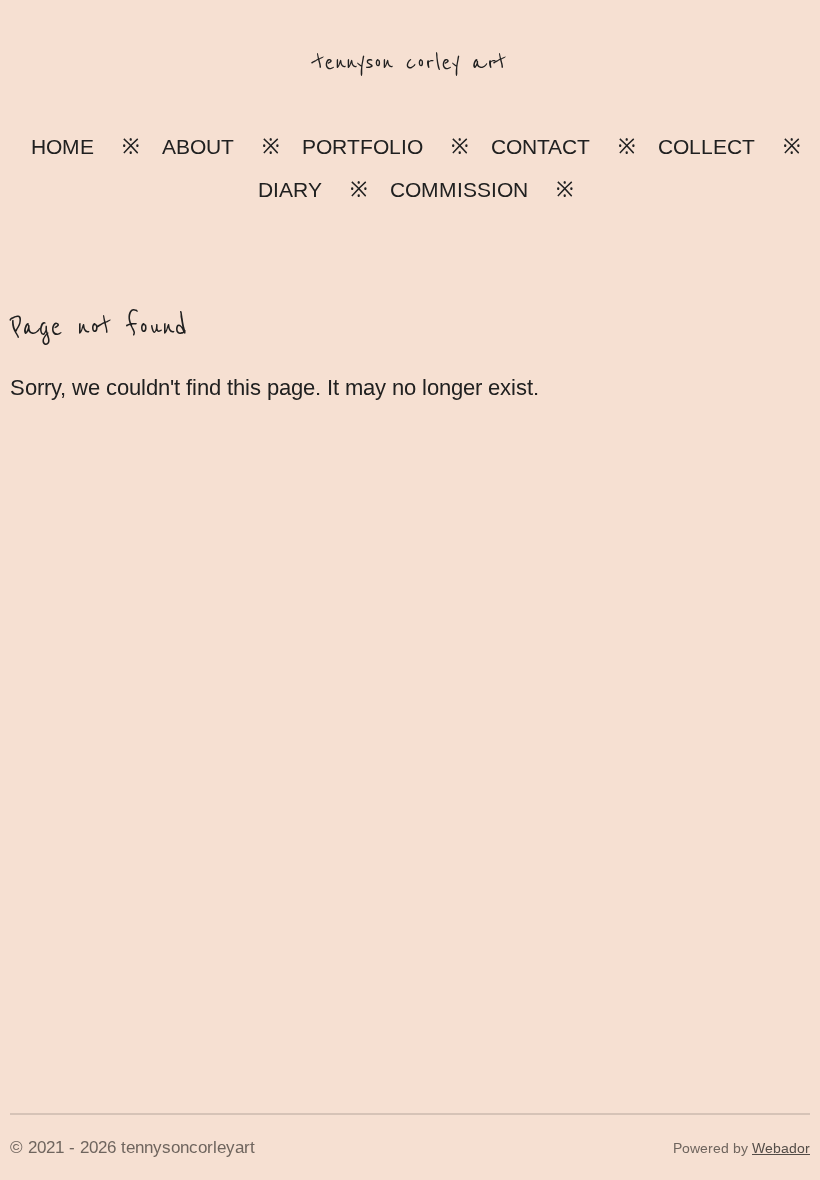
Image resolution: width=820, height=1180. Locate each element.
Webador (781, 1148)
